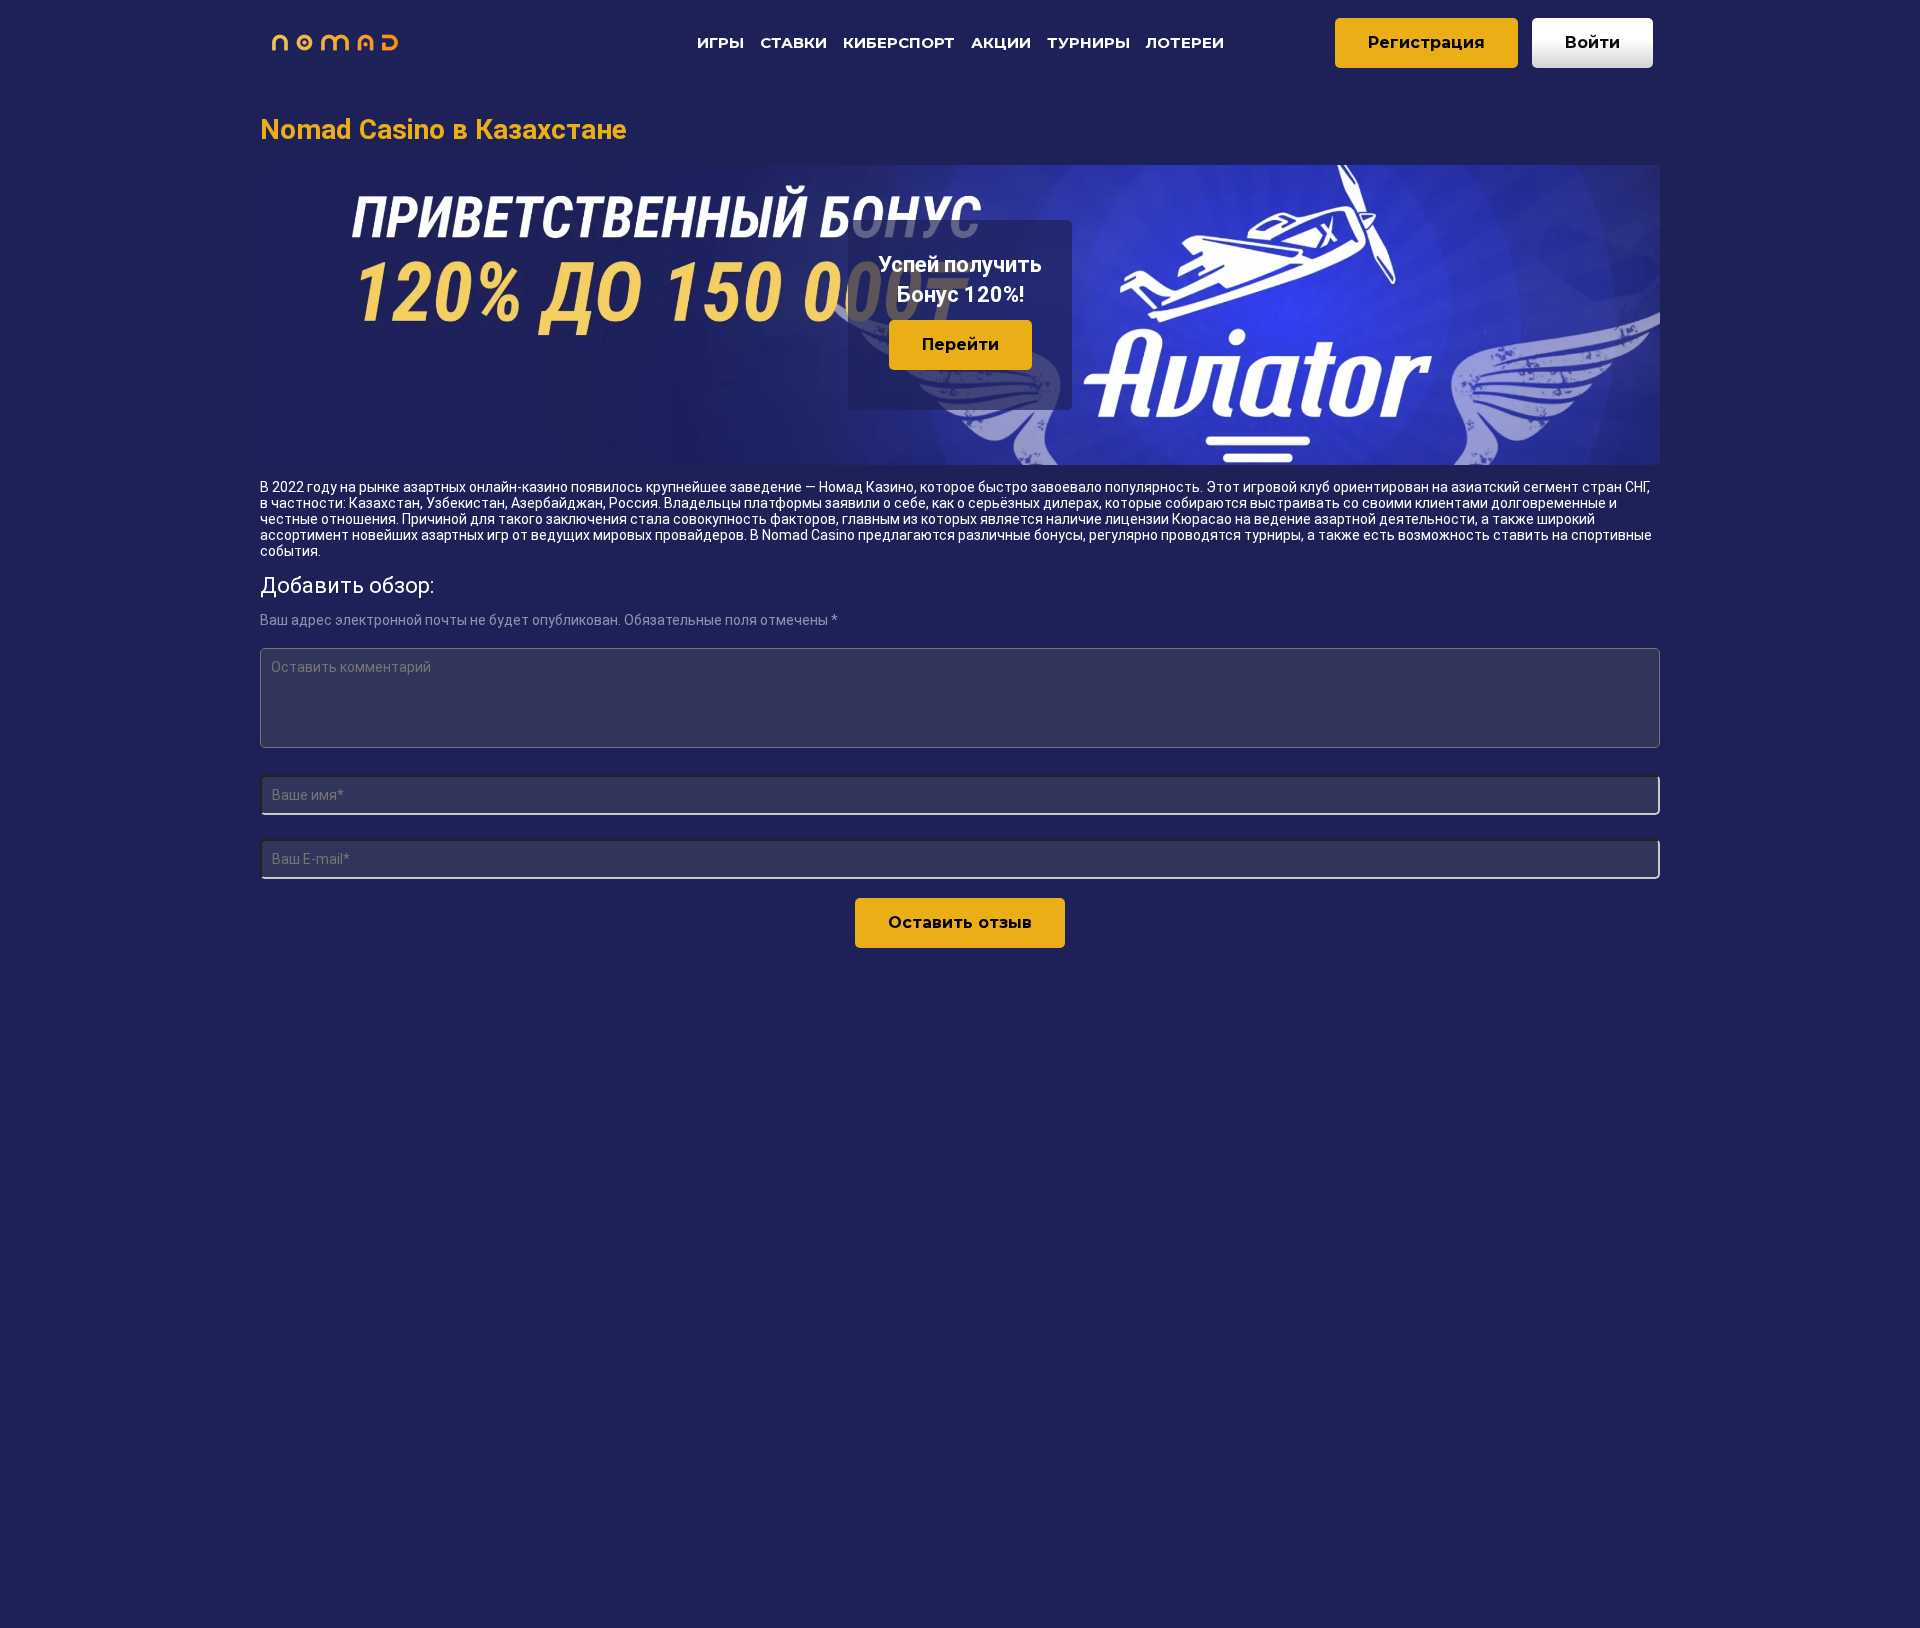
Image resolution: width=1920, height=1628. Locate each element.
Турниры (1088, 42)
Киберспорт (899, 42)
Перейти (960, 344)
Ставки (793, 42)
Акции (1001, 42)
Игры (720, 42)
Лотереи (1185, 42)
